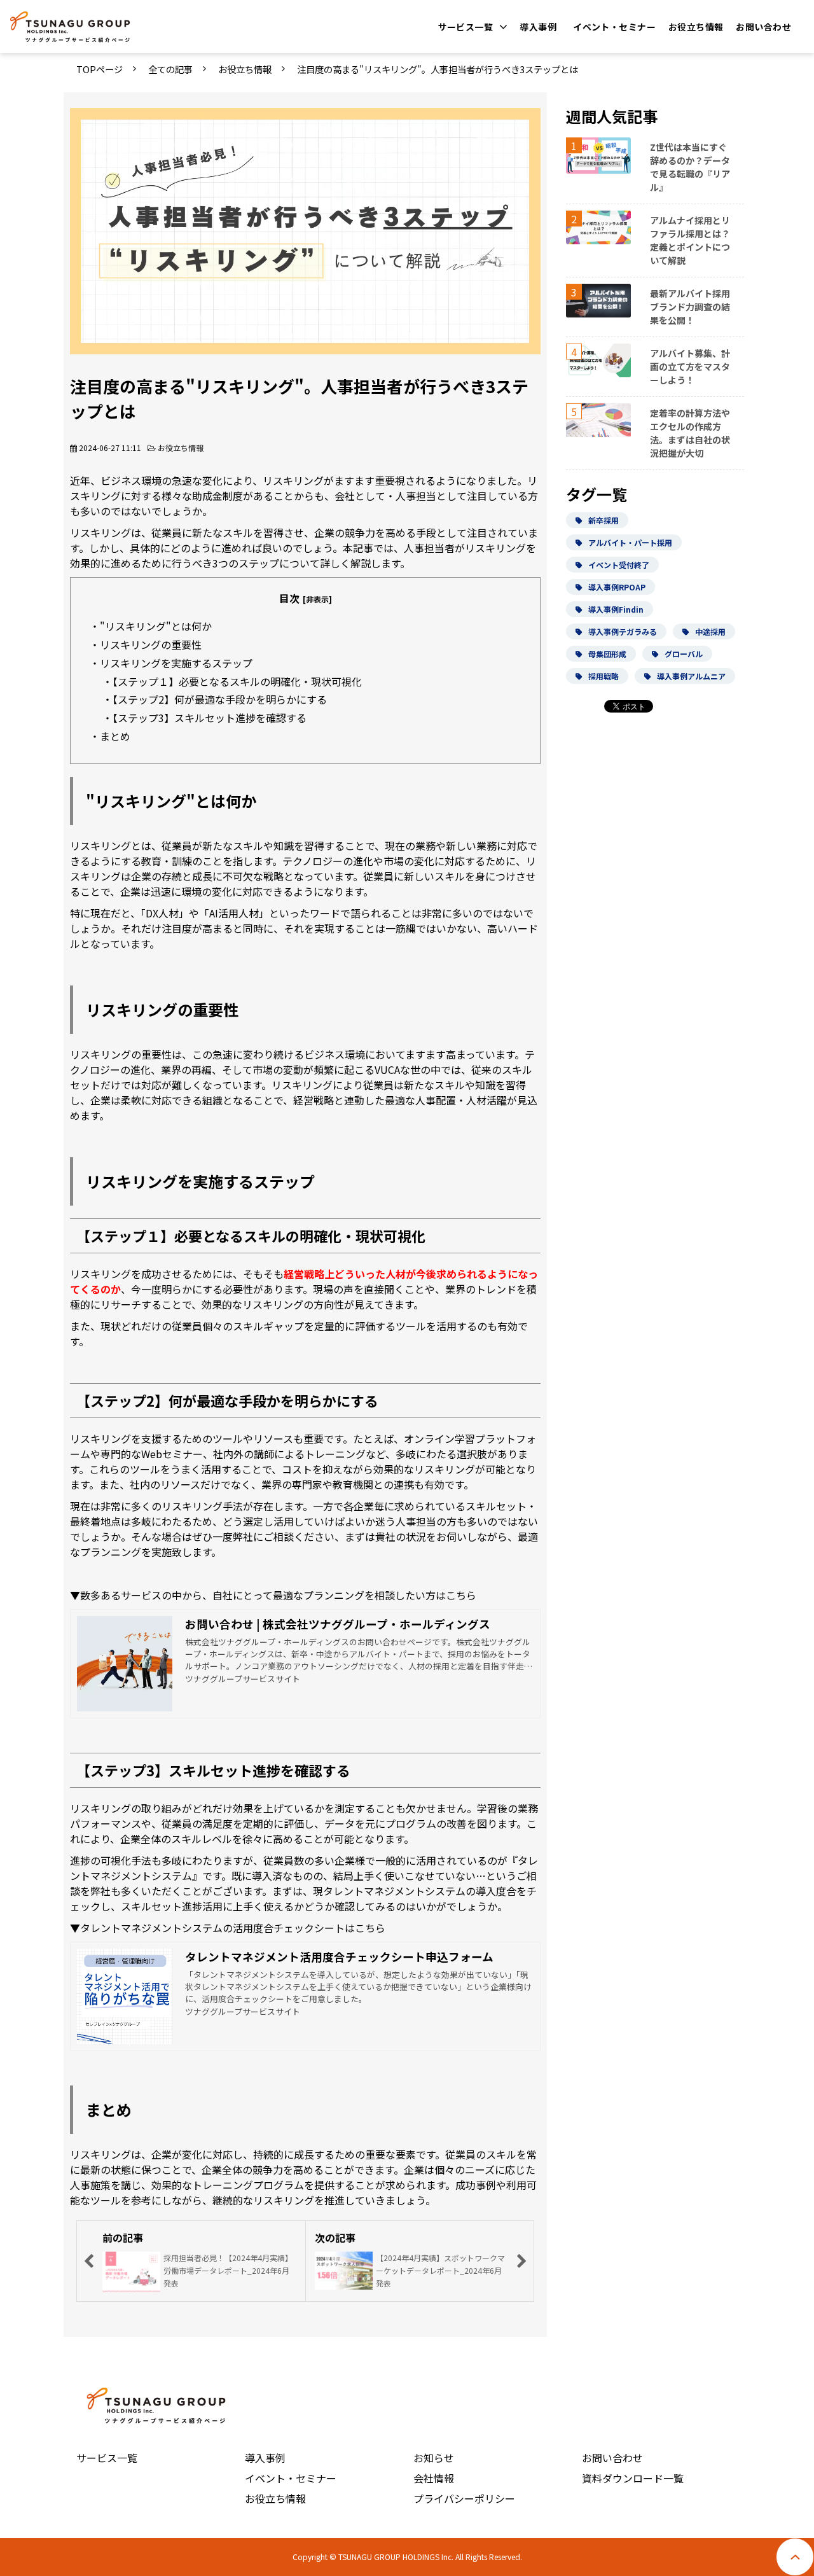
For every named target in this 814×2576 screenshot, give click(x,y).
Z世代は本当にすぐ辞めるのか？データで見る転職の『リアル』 (690, 167)
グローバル (684, 654)
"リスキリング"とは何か (156, 626)
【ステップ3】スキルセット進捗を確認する (210, 718)
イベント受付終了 (619, 565)
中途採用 (710, 631)
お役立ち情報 (696, 27)
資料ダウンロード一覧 (633, 2478)
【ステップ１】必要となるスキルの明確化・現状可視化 (237, 681)
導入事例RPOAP (617, 587)
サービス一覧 (466, 27)
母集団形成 (607, 654)
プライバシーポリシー (464, 2498)
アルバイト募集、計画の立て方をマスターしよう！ (690, 366)
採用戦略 (604, 676)
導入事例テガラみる (623, 631)
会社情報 (434, 2478)
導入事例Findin (616, 609)
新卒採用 (604, 520)
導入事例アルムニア (691, 676)
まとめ (115, 736)
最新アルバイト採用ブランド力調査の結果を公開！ (690, 307)
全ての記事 (170, 69)
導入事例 (538, 27)
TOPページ (100, 69)
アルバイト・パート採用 (630, 542)
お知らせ (434, 2458)
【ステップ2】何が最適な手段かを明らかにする (220, 699)
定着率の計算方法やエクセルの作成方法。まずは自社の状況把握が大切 (690, 433)
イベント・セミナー (614, 27)
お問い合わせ (763, 27)
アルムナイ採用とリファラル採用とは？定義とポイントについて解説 (690, 240)
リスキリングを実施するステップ (176, 663)
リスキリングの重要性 (151, 644)
